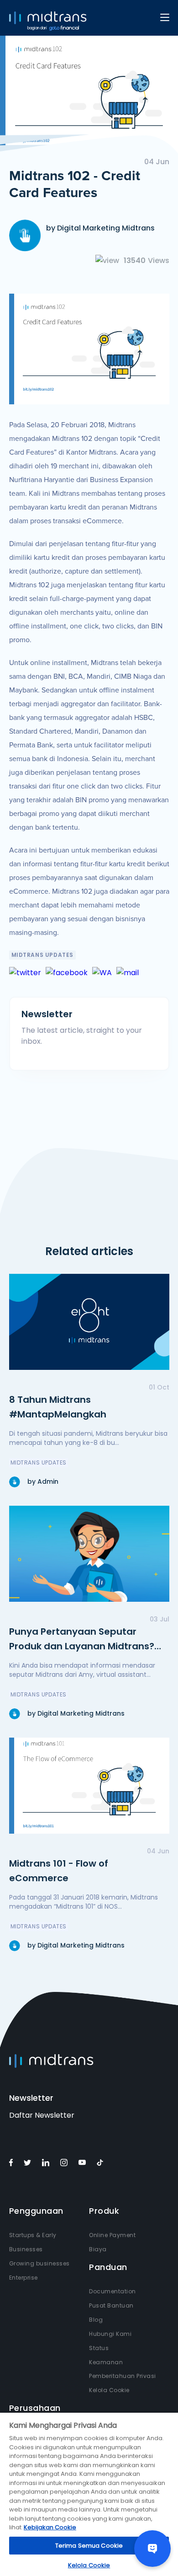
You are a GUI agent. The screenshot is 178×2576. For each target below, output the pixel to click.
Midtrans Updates (43, 955)
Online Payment (112, 2235)
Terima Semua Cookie (89, 2546)
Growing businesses (39, 2263)
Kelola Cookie (109, 2390)
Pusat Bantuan (111, 2305)
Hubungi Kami (110, 2334)
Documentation (113, 2291)
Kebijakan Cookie (50, 2527)
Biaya (98, 2249)
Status (99, 2348)
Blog (96, 2320)
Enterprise (24, 2278)
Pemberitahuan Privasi (123, 2376)
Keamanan (106, 2362)
